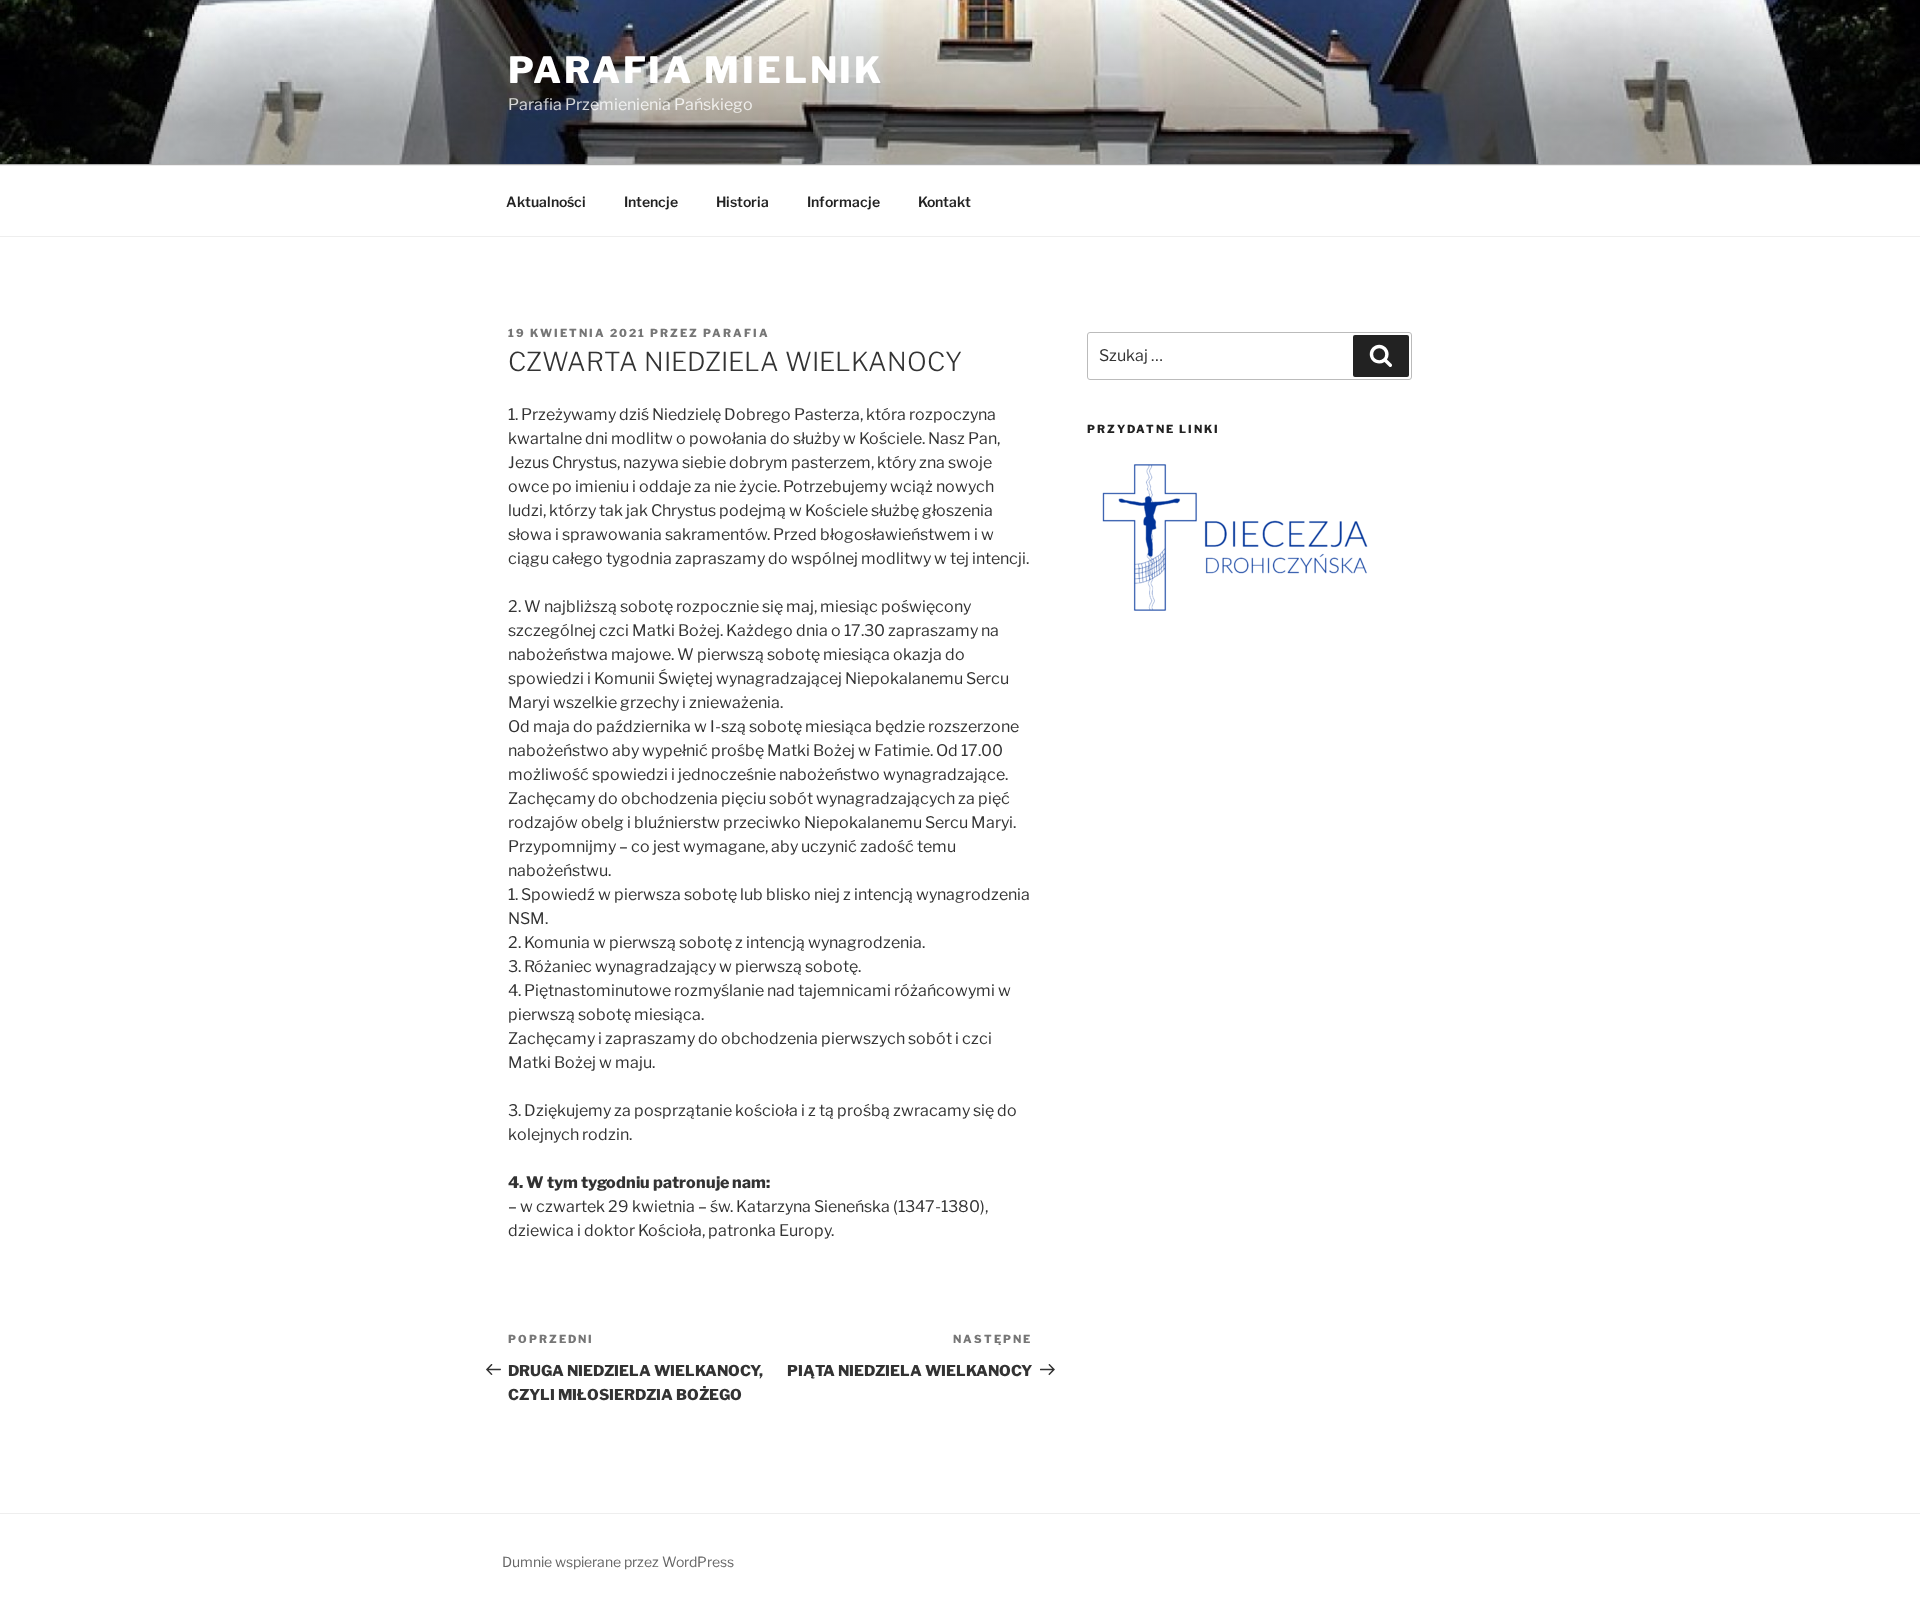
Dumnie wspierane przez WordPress (618, 1561)
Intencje (651, 201)
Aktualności (546, 201)
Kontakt (944, 201)
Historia (742, 201)
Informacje (843, 201)
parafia (736, 333)
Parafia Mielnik (696, 70)
